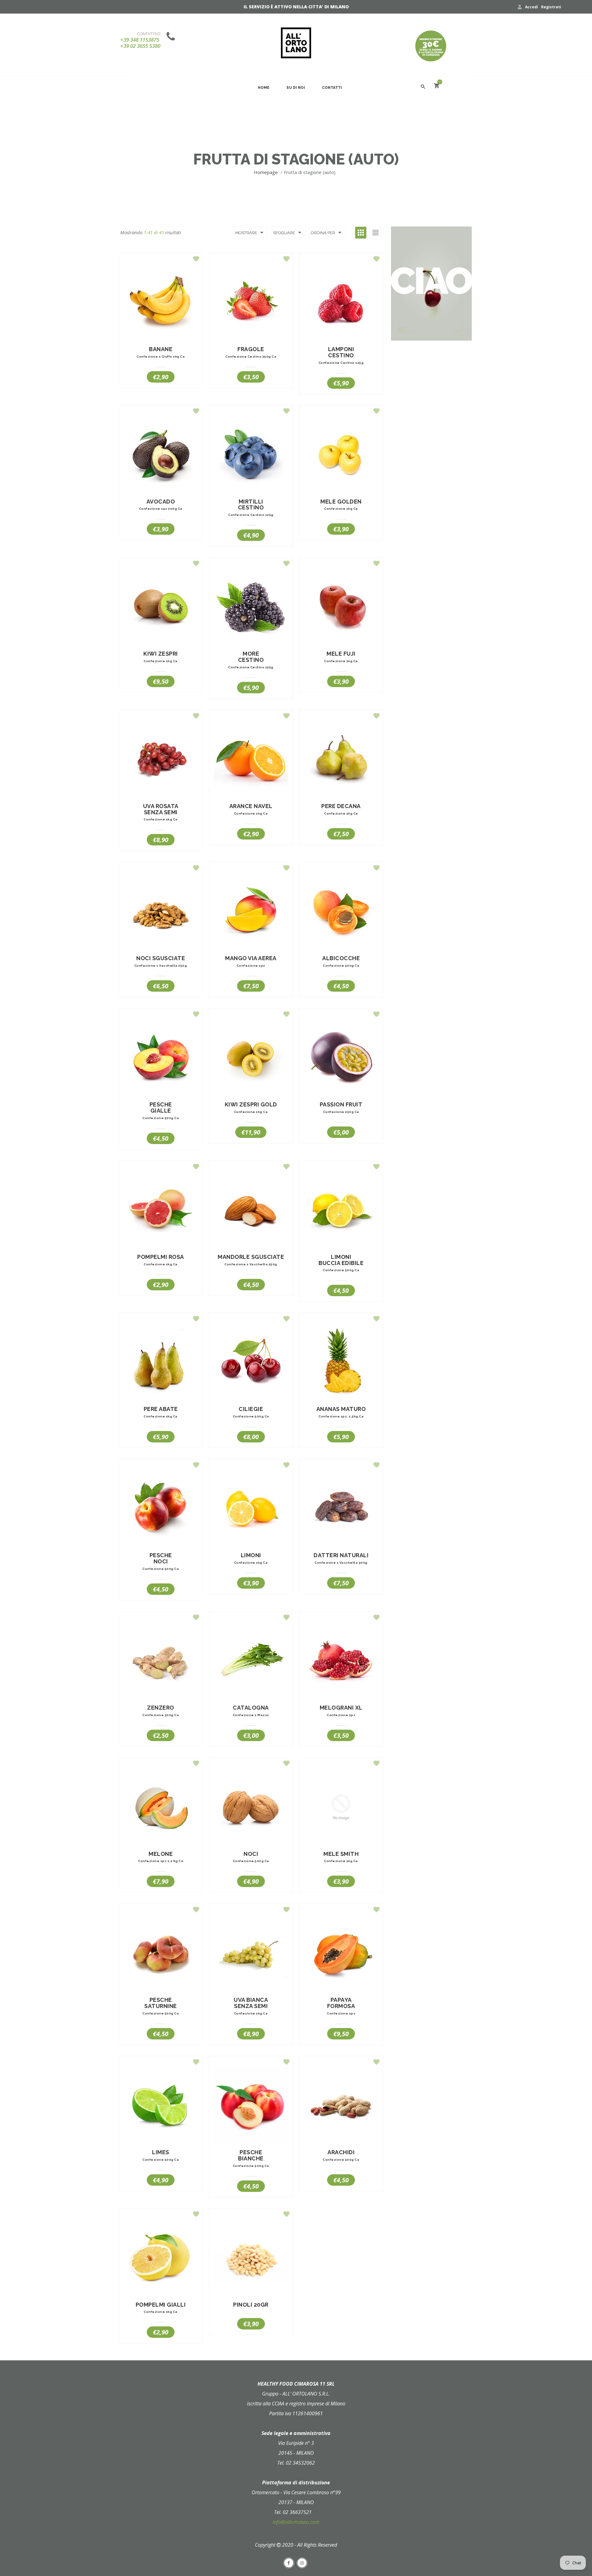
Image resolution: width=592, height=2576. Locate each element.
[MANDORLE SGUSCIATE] (251, 1210)
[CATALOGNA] (251, 1661)
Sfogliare (285, 233)
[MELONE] (161, 1807)
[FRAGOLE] (251, 302)
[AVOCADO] (161, 455)
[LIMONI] (251, 1508)
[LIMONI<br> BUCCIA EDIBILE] (341, 1210)
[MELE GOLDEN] (341, 455)
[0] (437, 87)
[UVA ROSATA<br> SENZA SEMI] (161, 759)
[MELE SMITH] (341, 1807)
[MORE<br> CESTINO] (251, 607)
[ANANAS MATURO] (341, 1362)
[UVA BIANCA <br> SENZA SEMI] (251, 1953)
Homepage (266, 172)
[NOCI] (251, 1807)
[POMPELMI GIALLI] (161, 2258)
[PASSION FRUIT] (341, 1058)
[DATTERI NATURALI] (341, 1508)
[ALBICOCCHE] (341, 911)
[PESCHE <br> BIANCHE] (251, 2105)
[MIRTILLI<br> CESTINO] (251, 455)
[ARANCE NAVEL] (251, 759)
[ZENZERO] (161, 1661)
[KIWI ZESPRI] (161, 607)
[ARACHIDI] (341, 2105)
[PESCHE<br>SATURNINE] (161, 1953)
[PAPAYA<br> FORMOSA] (341, 1953)
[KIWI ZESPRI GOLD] (251, 1058)
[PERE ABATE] (161, 1362)
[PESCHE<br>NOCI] (161, 1508)
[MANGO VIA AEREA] (251, 911)
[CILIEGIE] (251, 1362)
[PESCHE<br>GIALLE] (161, 1058)
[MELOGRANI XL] (341, 1661)
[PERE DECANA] (341, 759)
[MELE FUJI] (341, 607)
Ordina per (323, 233)
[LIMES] (161, 2105)
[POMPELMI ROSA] (161, 1210)
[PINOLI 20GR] (251, 2258)
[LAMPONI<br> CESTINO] (341, 302)
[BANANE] (161, 302)
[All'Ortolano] (296, 43)
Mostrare (247, 233)
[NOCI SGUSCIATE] (161, 911)
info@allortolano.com (296, 2522)
